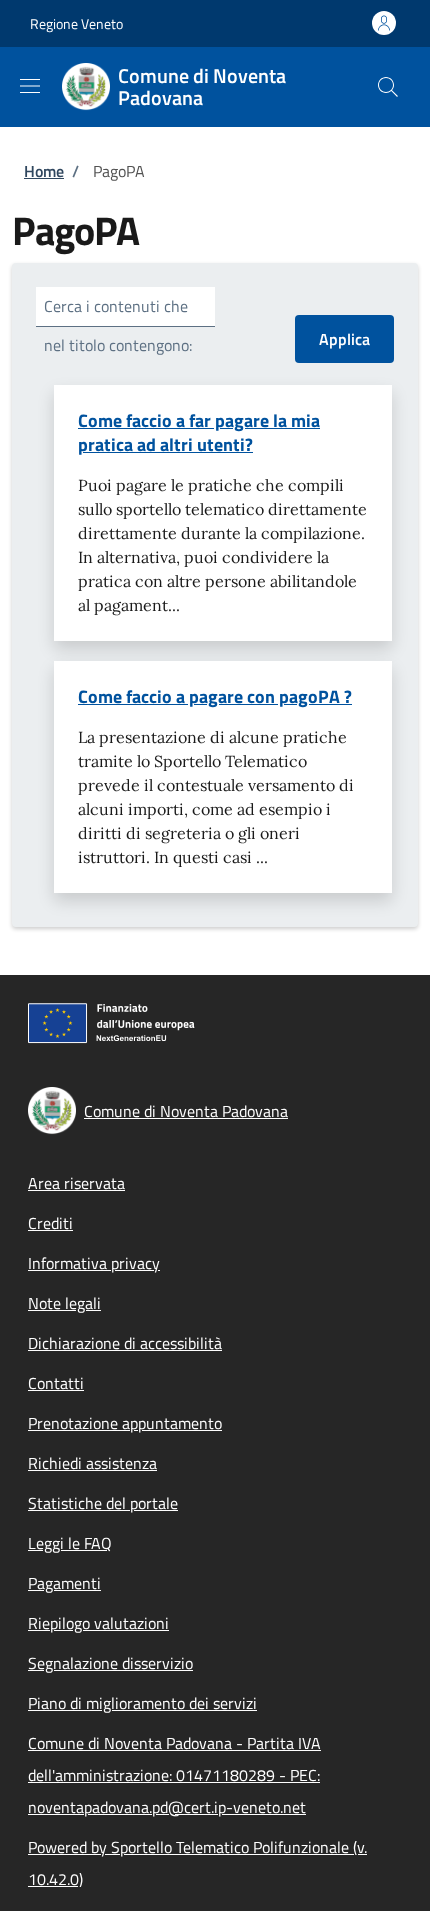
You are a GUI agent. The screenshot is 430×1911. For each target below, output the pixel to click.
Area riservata (76, 1183)
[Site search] (388, 87)
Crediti (50, 1223)
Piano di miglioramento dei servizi (142, 1703)
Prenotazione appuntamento (125, 1423)
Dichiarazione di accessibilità (125, 1343)
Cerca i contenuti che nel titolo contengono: (118, 325)
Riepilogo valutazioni (98, 1623)
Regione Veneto (76, 23)
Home (44, 171)
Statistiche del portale (103, 1503)
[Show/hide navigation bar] (30, 86)
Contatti (56, 1383)
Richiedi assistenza (92, 1463)
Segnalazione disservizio (110, 1663)
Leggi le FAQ (70, 1543)
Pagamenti (64, 1583)
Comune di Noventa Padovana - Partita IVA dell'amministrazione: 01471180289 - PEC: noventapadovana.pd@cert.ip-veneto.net (174, 1775)
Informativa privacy (94, 1263)
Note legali (64, 1303)
